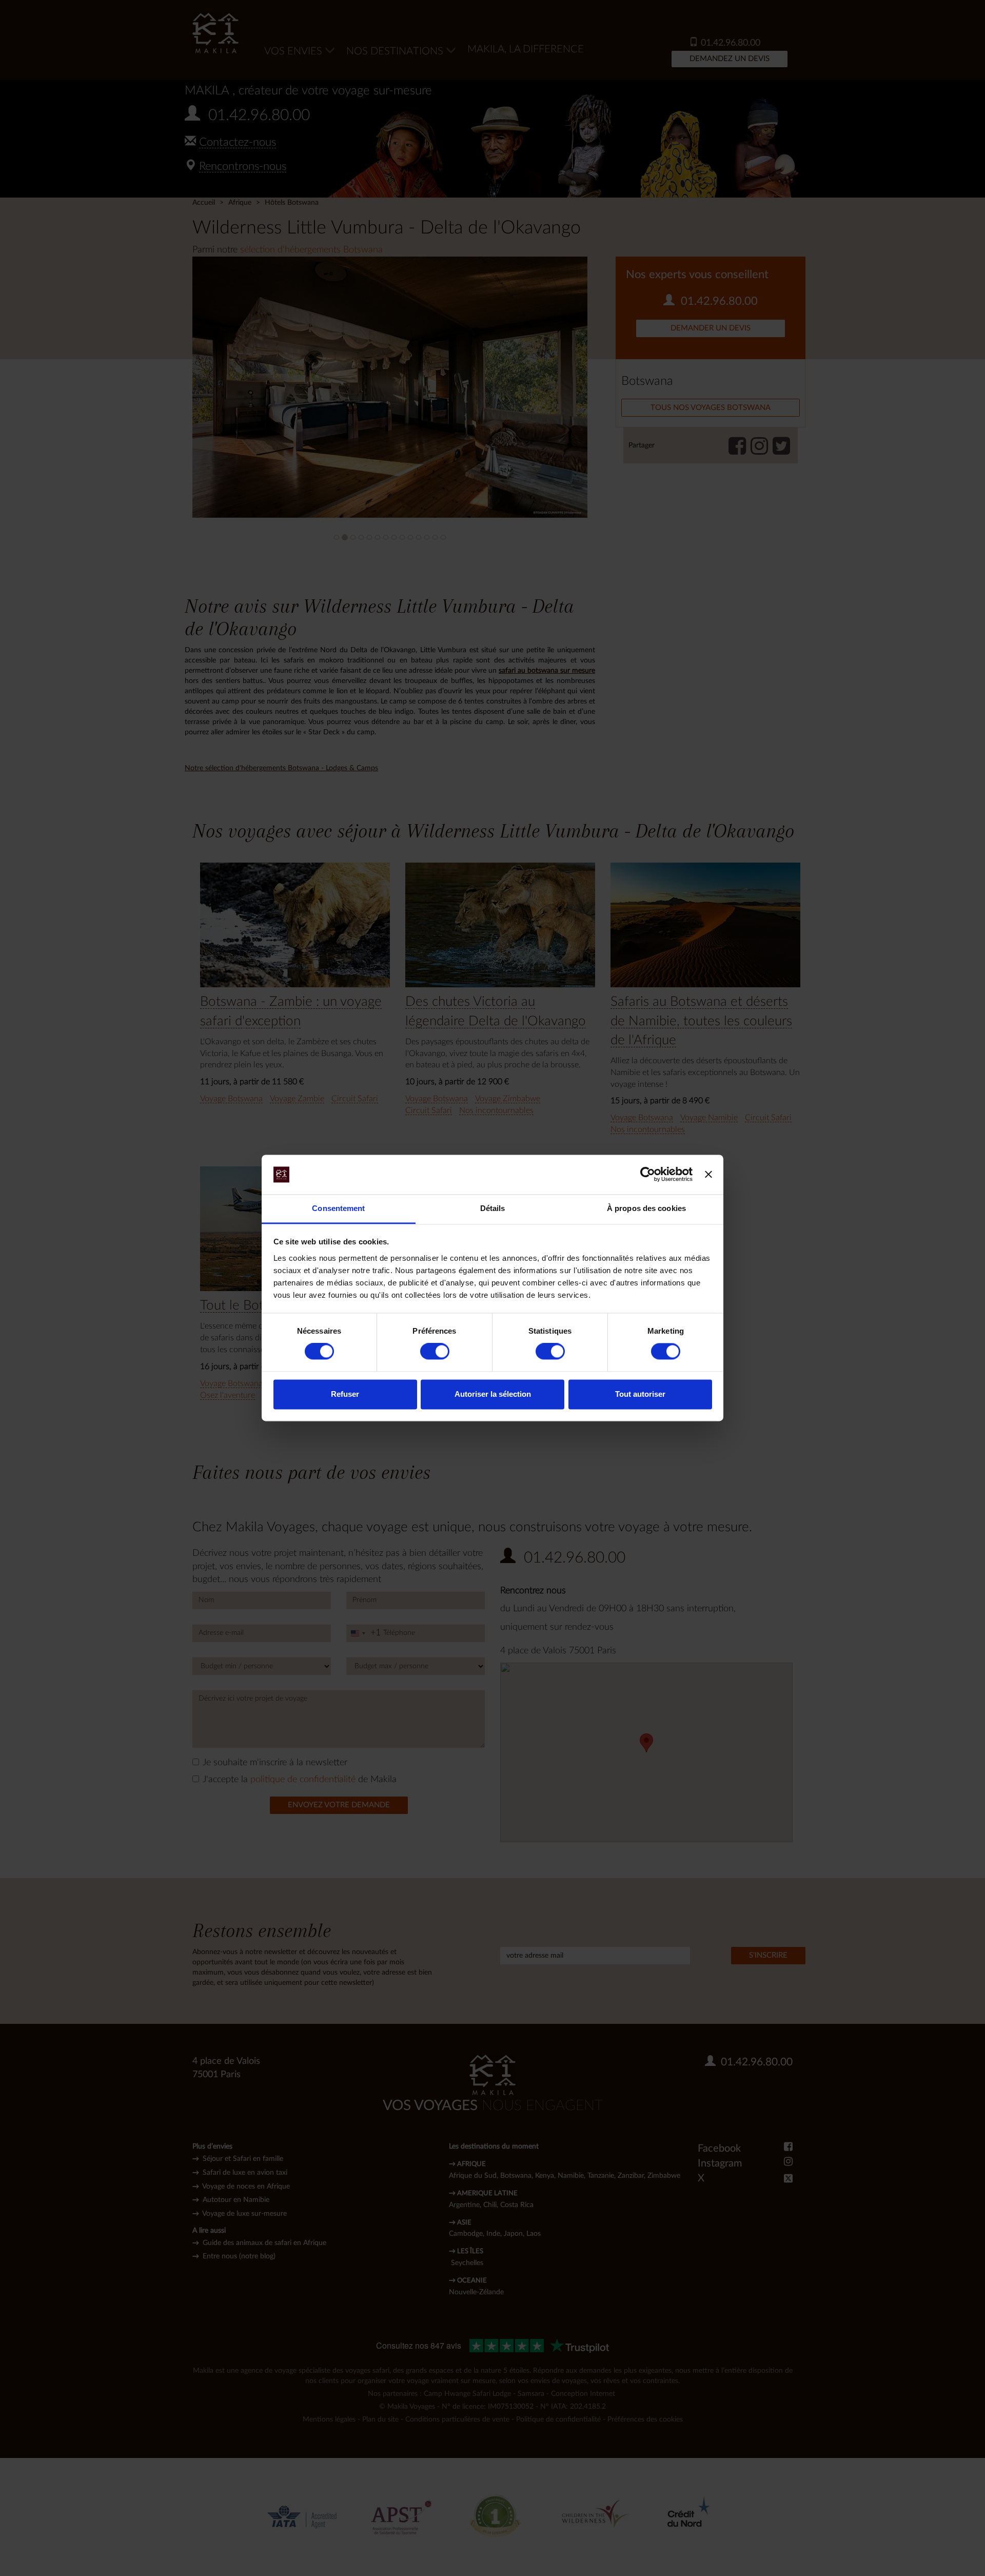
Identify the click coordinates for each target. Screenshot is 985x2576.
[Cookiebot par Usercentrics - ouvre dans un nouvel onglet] (648, 1175)
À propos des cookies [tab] (646, 1208)
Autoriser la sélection (493, 1394)
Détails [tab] (493, 1208)
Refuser (345, 1394)
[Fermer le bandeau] (708, 1175)
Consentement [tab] (338, 1208)
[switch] (435, 1352)
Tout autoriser (640, 1394)
